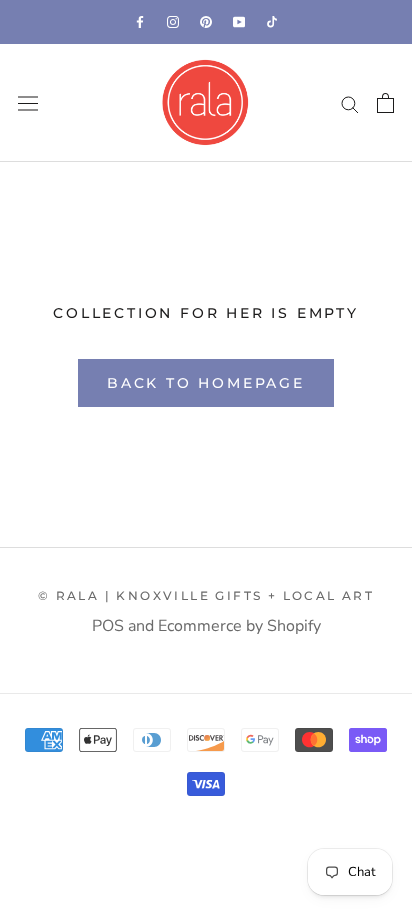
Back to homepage (206, 383)
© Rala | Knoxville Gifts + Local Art (206, 595)
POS (108, 626)
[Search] (350, 103)
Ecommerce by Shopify (239, 626)
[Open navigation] (28, 103)
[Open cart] (385, 103)
